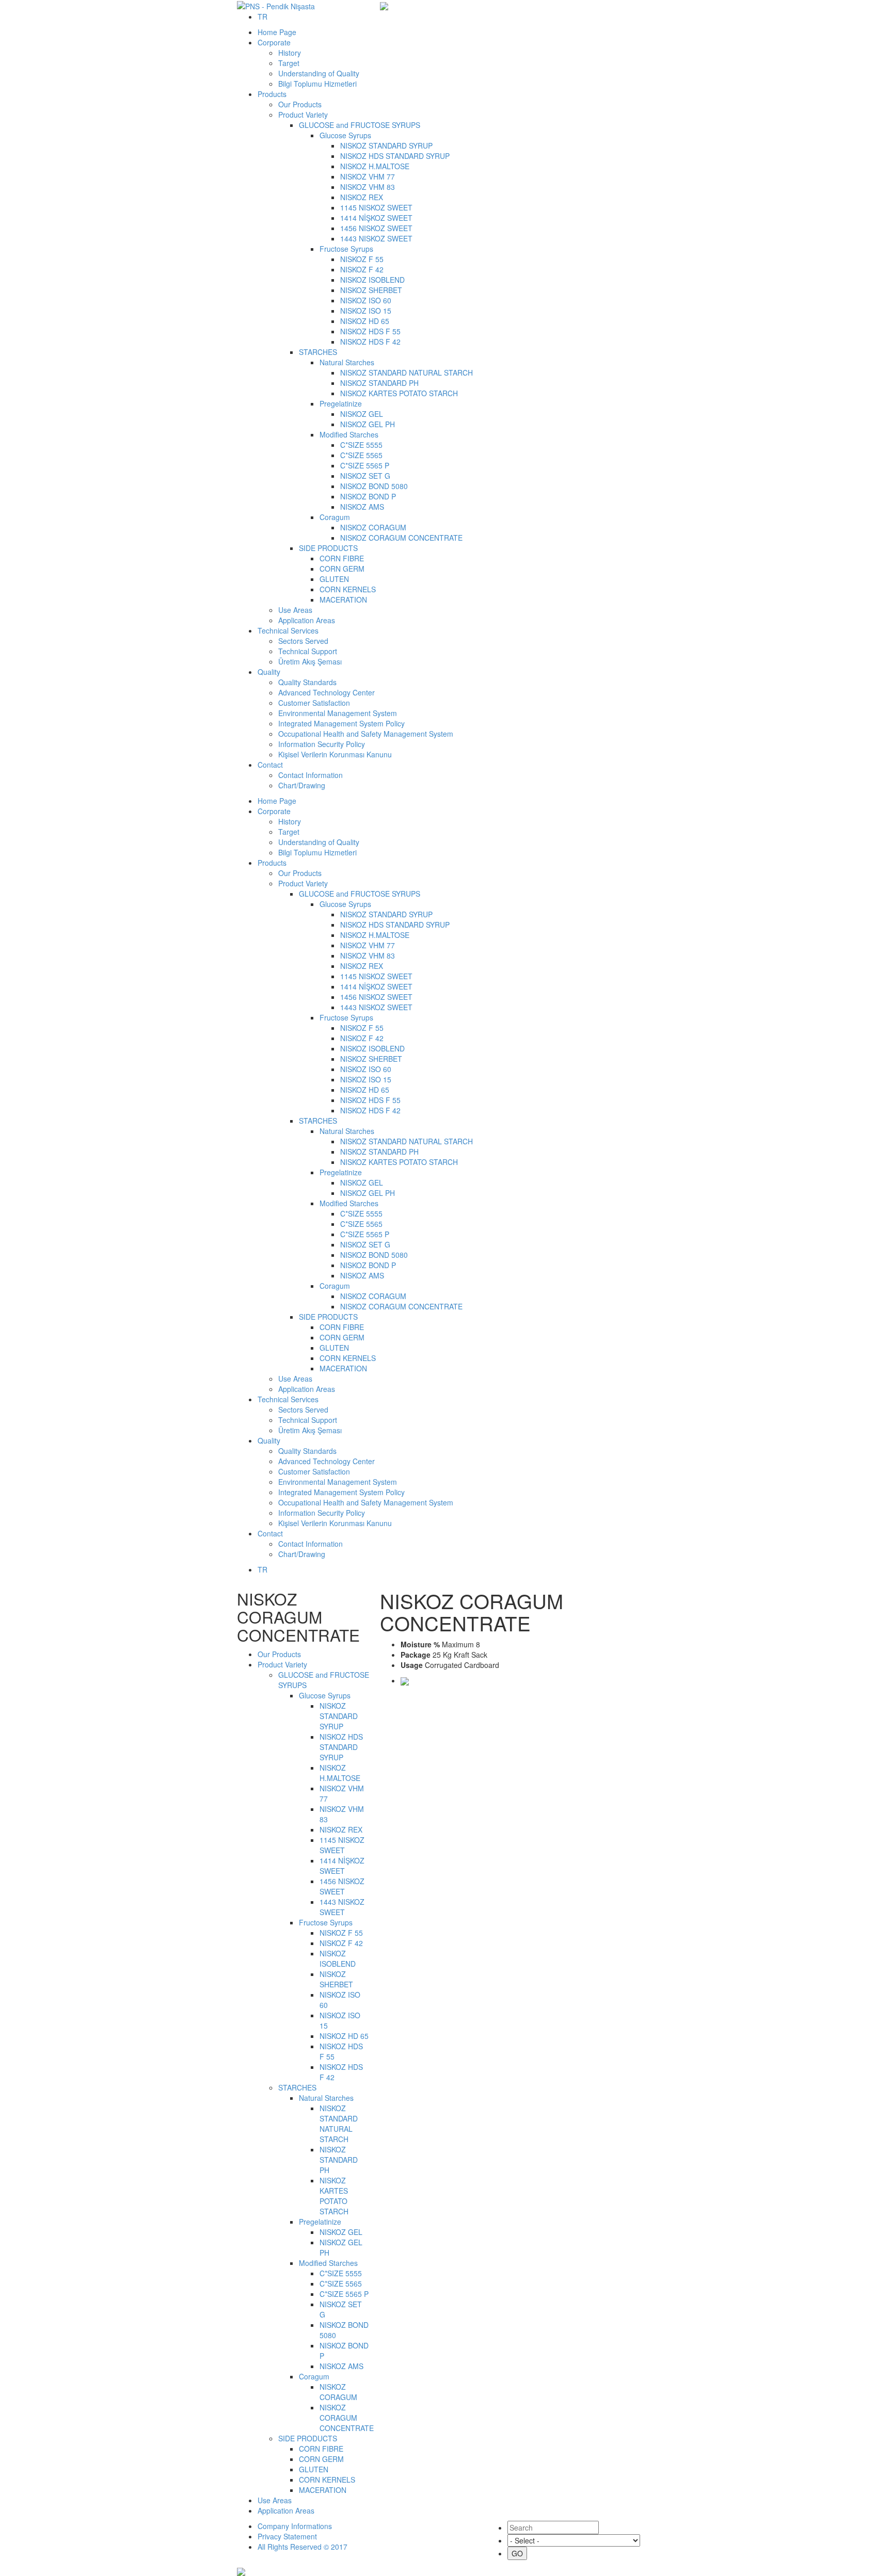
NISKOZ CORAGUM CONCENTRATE (401, 538)
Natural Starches (347, 362)
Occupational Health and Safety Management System (366, 734)
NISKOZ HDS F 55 (370, 331)
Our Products (300, 104)
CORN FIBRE (342, 558)
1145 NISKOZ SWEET (376, 207)
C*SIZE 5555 (361, 445)
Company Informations (295, 2526)
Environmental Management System (338, 713)
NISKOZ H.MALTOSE (375, 166)
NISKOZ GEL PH (368, 424)
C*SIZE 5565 (362, 455)
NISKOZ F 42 (362, 269)
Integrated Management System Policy (341, 723)
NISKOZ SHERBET (371, 290)
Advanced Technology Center (326, 692)
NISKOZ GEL (362, 414)
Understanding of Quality (319, 73)
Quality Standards (307, 682)
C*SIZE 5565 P (365, 465)
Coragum (335, 517)
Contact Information (310, 775)
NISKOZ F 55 (362, 259)
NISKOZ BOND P (368, 496)
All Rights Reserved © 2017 (302, 2547)
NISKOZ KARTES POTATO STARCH (399, 393)
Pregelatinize (341, 403)
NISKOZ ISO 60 (366, 300)
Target (289, 63)
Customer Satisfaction (314, 703)
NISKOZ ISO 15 (366, 311)
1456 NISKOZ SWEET (376, 228)
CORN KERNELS (348, 589)
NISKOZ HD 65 (365, 321)
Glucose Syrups (345, 135)
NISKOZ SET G (365, 476)
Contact (270, 765)
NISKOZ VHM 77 (368, 176)
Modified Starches (349, 434)
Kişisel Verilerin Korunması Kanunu (335, 754)
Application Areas (307, 620)
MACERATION (343, 600)
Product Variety (303, 115)
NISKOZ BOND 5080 (374, 486)
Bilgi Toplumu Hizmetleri (317, 84)
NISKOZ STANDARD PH (379, 383)
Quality (269, 672)
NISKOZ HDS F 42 (370, 342)
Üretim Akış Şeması (310, 661)
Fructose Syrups (346, 249)
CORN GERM (342, 569)
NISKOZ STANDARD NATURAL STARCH (407, 372)
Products (272, 94)
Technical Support (308, 651)
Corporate (274, 42)
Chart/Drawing (302, 785)
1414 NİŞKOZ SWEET (376, 218)
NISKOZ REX (362, 197)
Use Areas (295, 610)
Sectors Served (303, 641)
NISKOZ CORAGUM (373, 527)
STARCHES (318, 352)
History (290, 53)
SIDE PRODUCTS (328, 548)
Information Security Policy (322, 744)
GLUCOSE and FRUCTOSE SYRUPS (360, 125)
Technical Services (288, 630)
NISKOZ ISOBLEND (372, 280)
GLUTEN (334, 579)
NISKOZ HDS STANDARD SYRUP (395, 156)
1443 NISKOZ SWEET (376, 238)
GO (517, 2553)
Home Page (277, 32)
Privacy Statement (287, 2536)
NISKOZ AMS (362, 507)
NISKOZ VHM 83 (368, 187)
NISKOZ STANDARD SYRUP (386, 145)
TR (262, 17)
